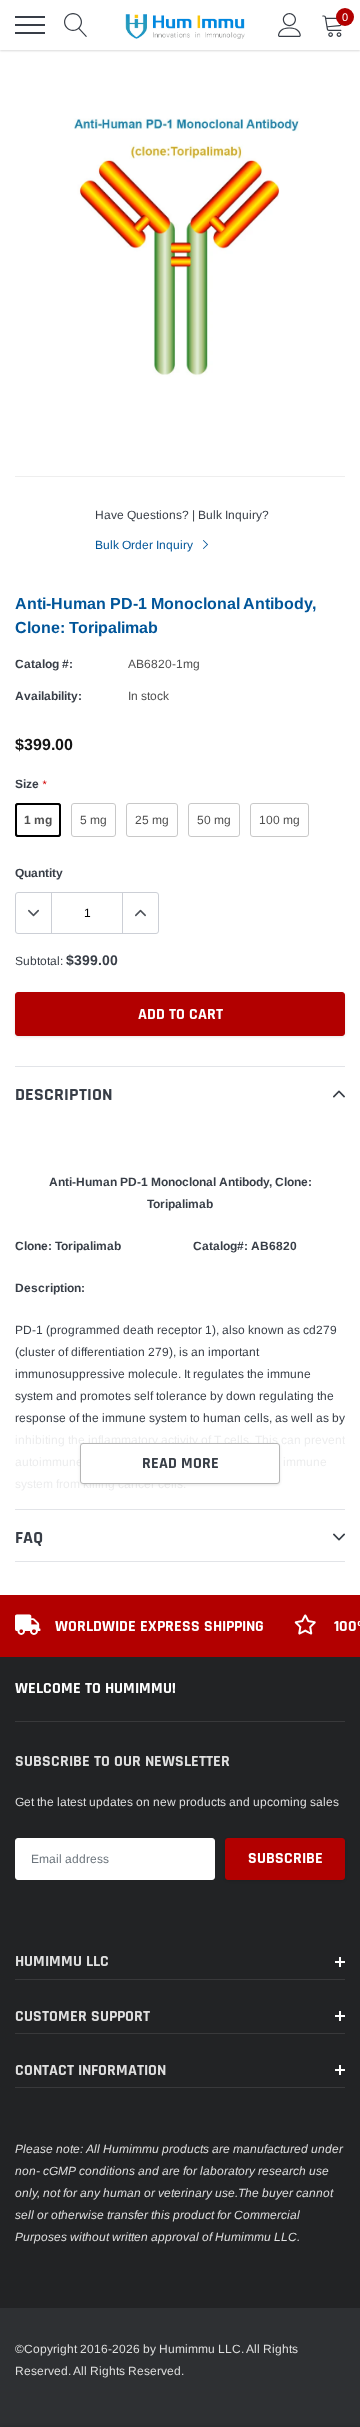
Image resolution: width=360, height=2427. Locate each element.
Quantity (39, 873)
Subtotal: (39, 961)
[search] (76, 25)
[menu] (30, 25)
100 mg (279, 820)
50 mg (214, 820)
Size (30, 784)
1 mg (38, 820)
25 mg (152, 820)
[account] (290, 25)
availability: (48, 696)
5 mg (93, 820)
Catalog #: (44, 664)
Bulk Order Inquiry (145, 545)
